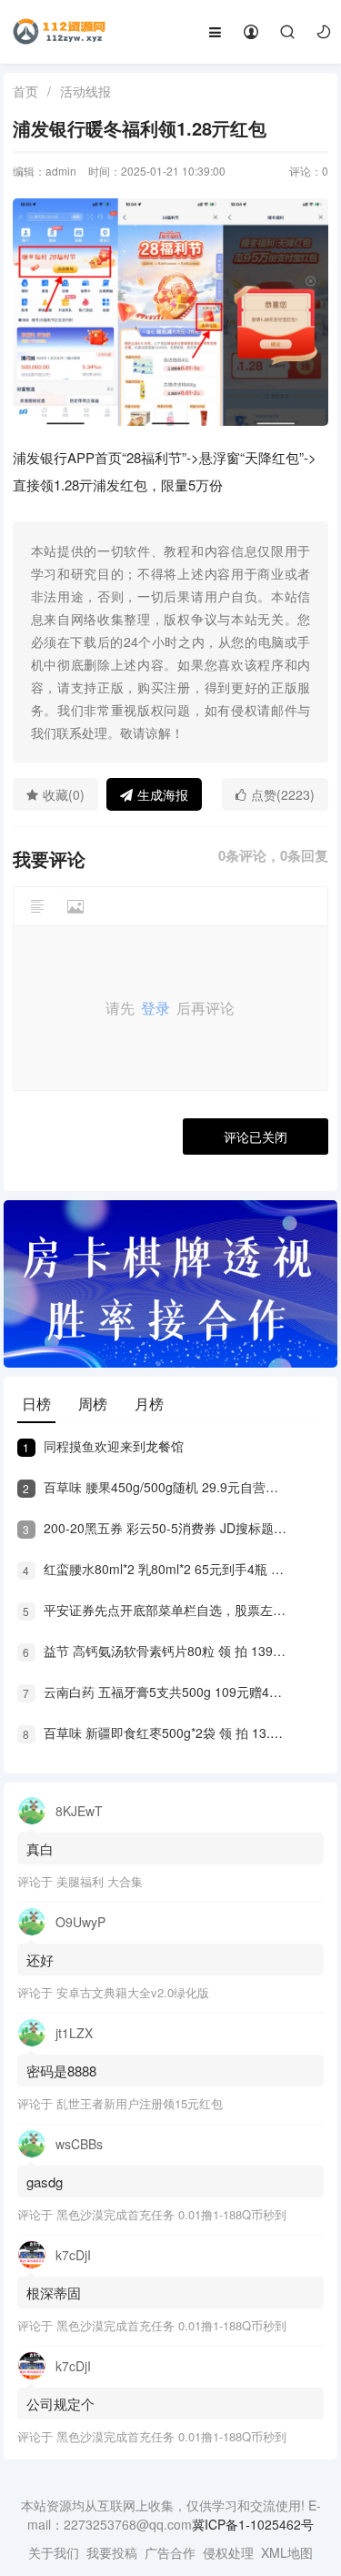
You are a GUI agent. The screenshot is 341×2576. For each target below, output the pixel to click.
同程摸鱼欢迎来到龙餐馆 (103, 1446)
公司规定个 (60, 2404)
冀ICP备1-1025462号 (253, 2524)
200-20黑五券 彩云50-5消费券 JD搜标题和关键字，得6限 (155, 1528)
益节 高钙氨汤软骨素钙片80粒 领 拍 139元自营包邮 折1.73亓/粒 (155, 1651)
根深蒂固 (54, 2293)
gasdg (46, 2182)
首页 (25, 91)
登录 (155, 1008)
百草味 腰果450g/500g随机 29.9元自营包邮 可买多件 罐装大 (155, 1487)
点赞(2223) (283, 794)
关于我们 (54, 2552)
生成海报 (163, 794)
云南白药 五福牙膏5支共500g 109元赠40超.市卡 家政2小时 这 (155, 1692)
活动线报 (85, 91)
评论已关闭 (256, 1136)
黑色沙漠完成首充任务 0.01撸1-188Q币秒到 (171, 2214)
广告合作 (170, 2552)
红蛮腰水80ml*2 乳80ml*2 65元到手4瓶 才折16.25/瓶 (155, 1569)
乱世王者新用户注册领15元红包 (140, 2103)
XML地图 (287, 2552)
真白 (40, 1849)
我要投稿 (112, 2552)
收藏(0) (64, 794)
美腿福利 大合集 (100, 1881)
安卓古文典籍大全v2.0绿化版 (133, 1992)
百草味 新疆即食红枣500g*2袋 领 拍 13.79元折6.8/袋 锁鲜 (155, 1732)
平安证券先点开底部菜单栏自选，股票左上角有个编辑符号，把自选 (155, 1610)
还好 (40, 1960)
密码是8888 (61, 2071)
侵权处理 (228, 2552)
